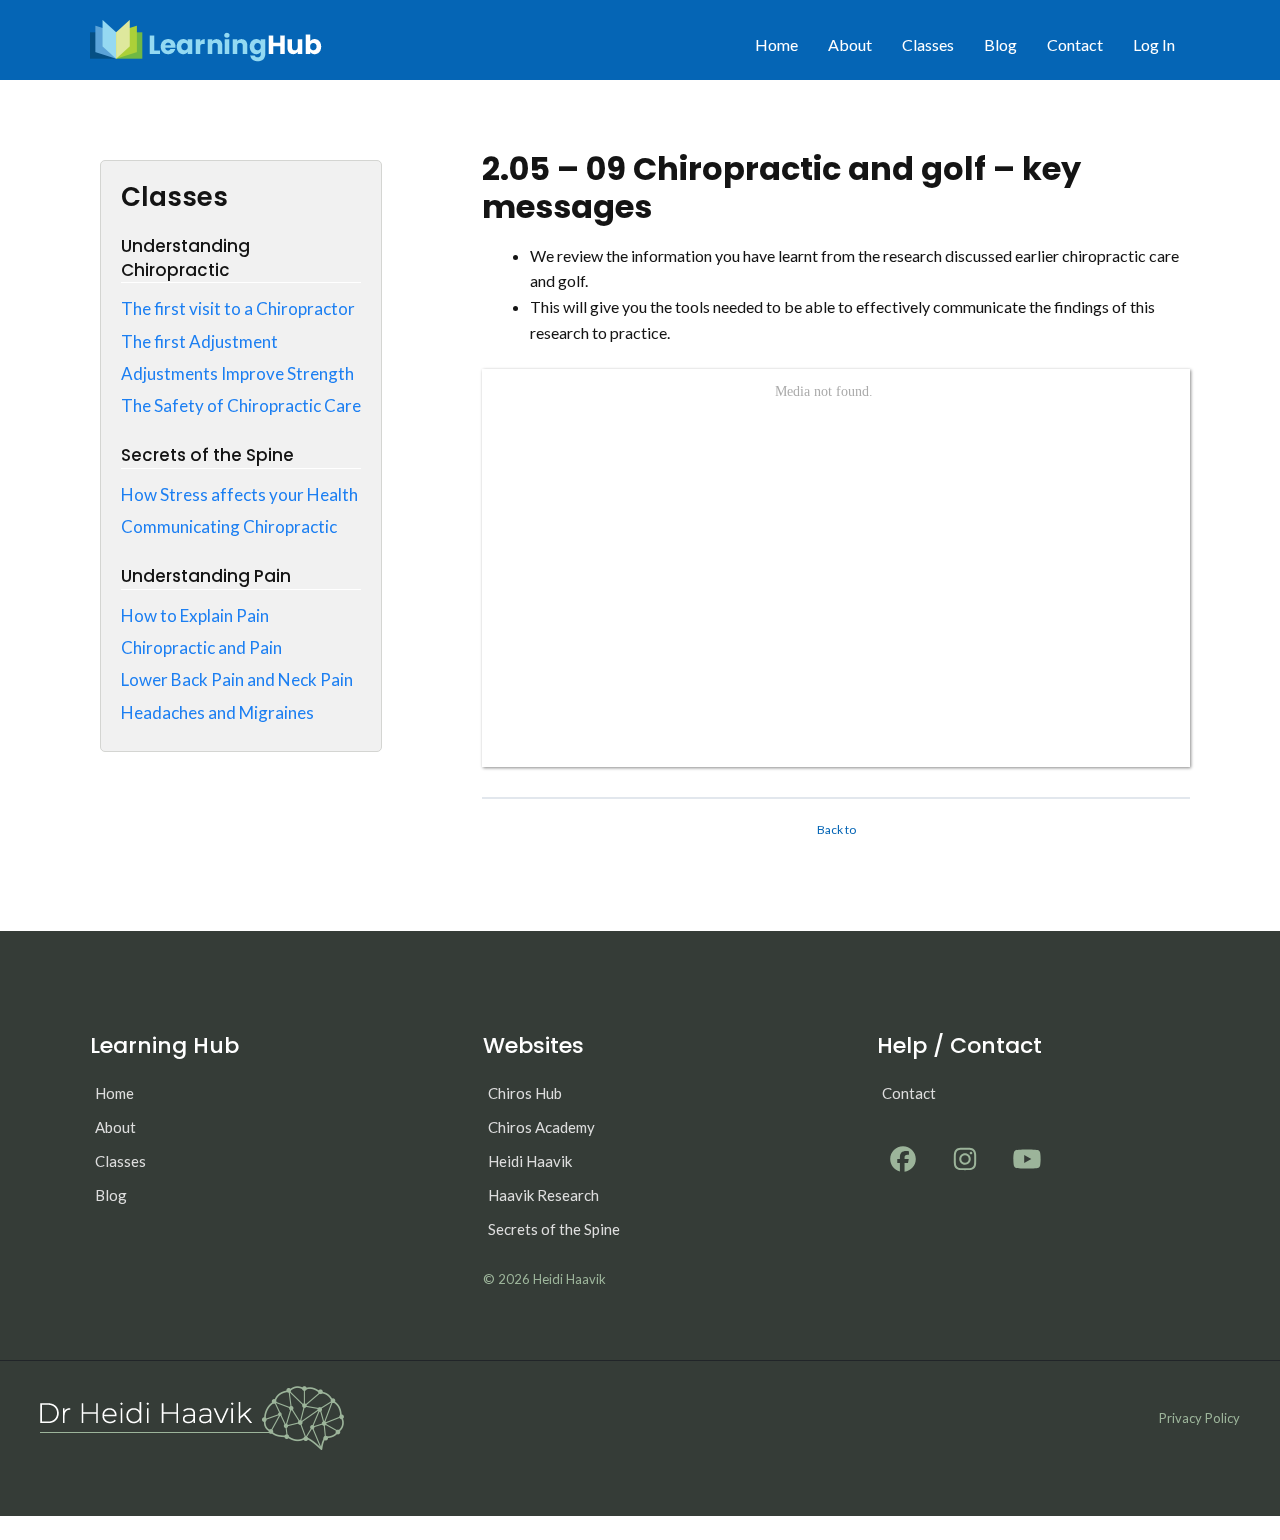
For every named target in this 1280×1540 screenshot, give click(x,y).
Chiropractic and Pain (201, 647)
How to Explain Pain (195, 615)
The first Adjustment (199, 341)
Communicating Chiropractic (229, 526)
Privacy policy (1199, 1418)
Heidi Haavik (530, 1161)
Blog (1000, 44)
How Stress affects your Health (239, 494)
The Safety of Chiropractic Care (241, 405)
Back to (836, 829)
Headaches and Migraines (217, 712)
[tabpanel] (836, 505)
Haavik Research (543, 1195)
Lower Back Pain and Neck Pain (237, 679)
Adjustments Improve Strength (237, 373)
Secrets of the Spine (554, 1229)
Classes (928, 44)
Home (776, 44)
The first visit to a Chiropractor (238, 308)
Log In (1154, 44)
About (850, 44)
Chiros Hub (525, 1093)
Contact (1075, 44)
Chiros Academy (541, 1127)
